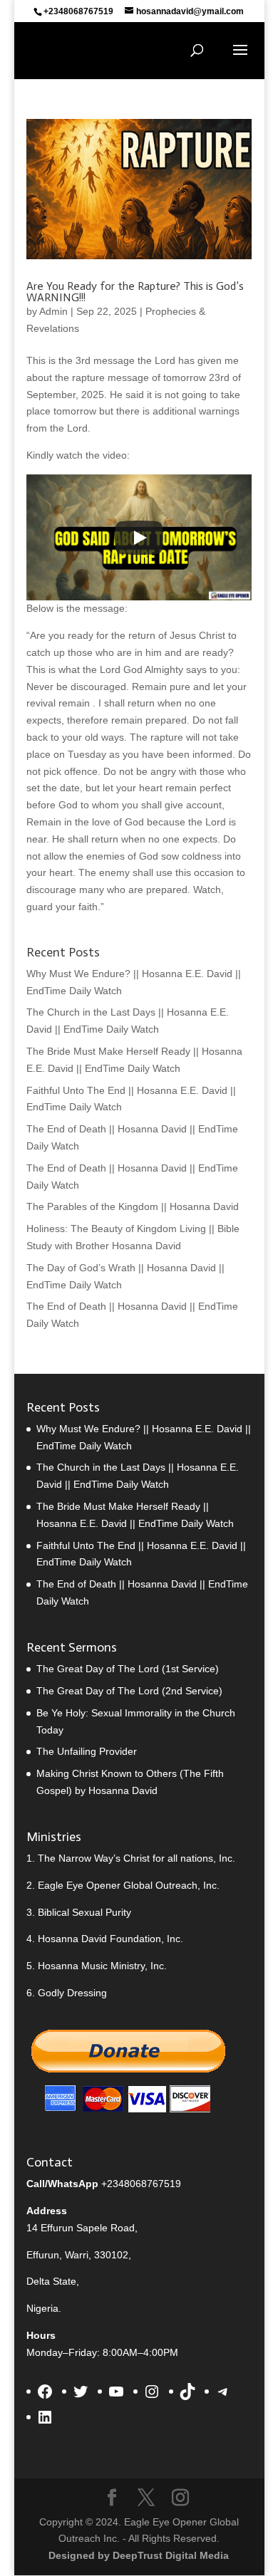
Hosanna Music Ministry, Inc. (102, 1966)
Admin (53, 311)
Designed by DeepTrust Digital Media (139, 2555)
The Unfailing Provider (87, 1751)
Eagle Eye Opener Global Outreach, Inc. (129, 1885)
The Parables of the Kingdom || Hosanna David (133, 1206)
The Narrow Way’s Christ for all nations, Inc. (137, 1858)
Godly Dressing (72, 1993)
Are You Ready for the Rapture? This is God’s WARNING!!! (135, 292)
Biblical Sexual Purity (84, 1912)
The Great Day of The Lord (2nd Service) (129, 1691)
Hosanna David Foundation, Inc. (110, 1939)
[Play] (139, 538)
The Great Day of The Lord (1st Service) (128, 1669)
